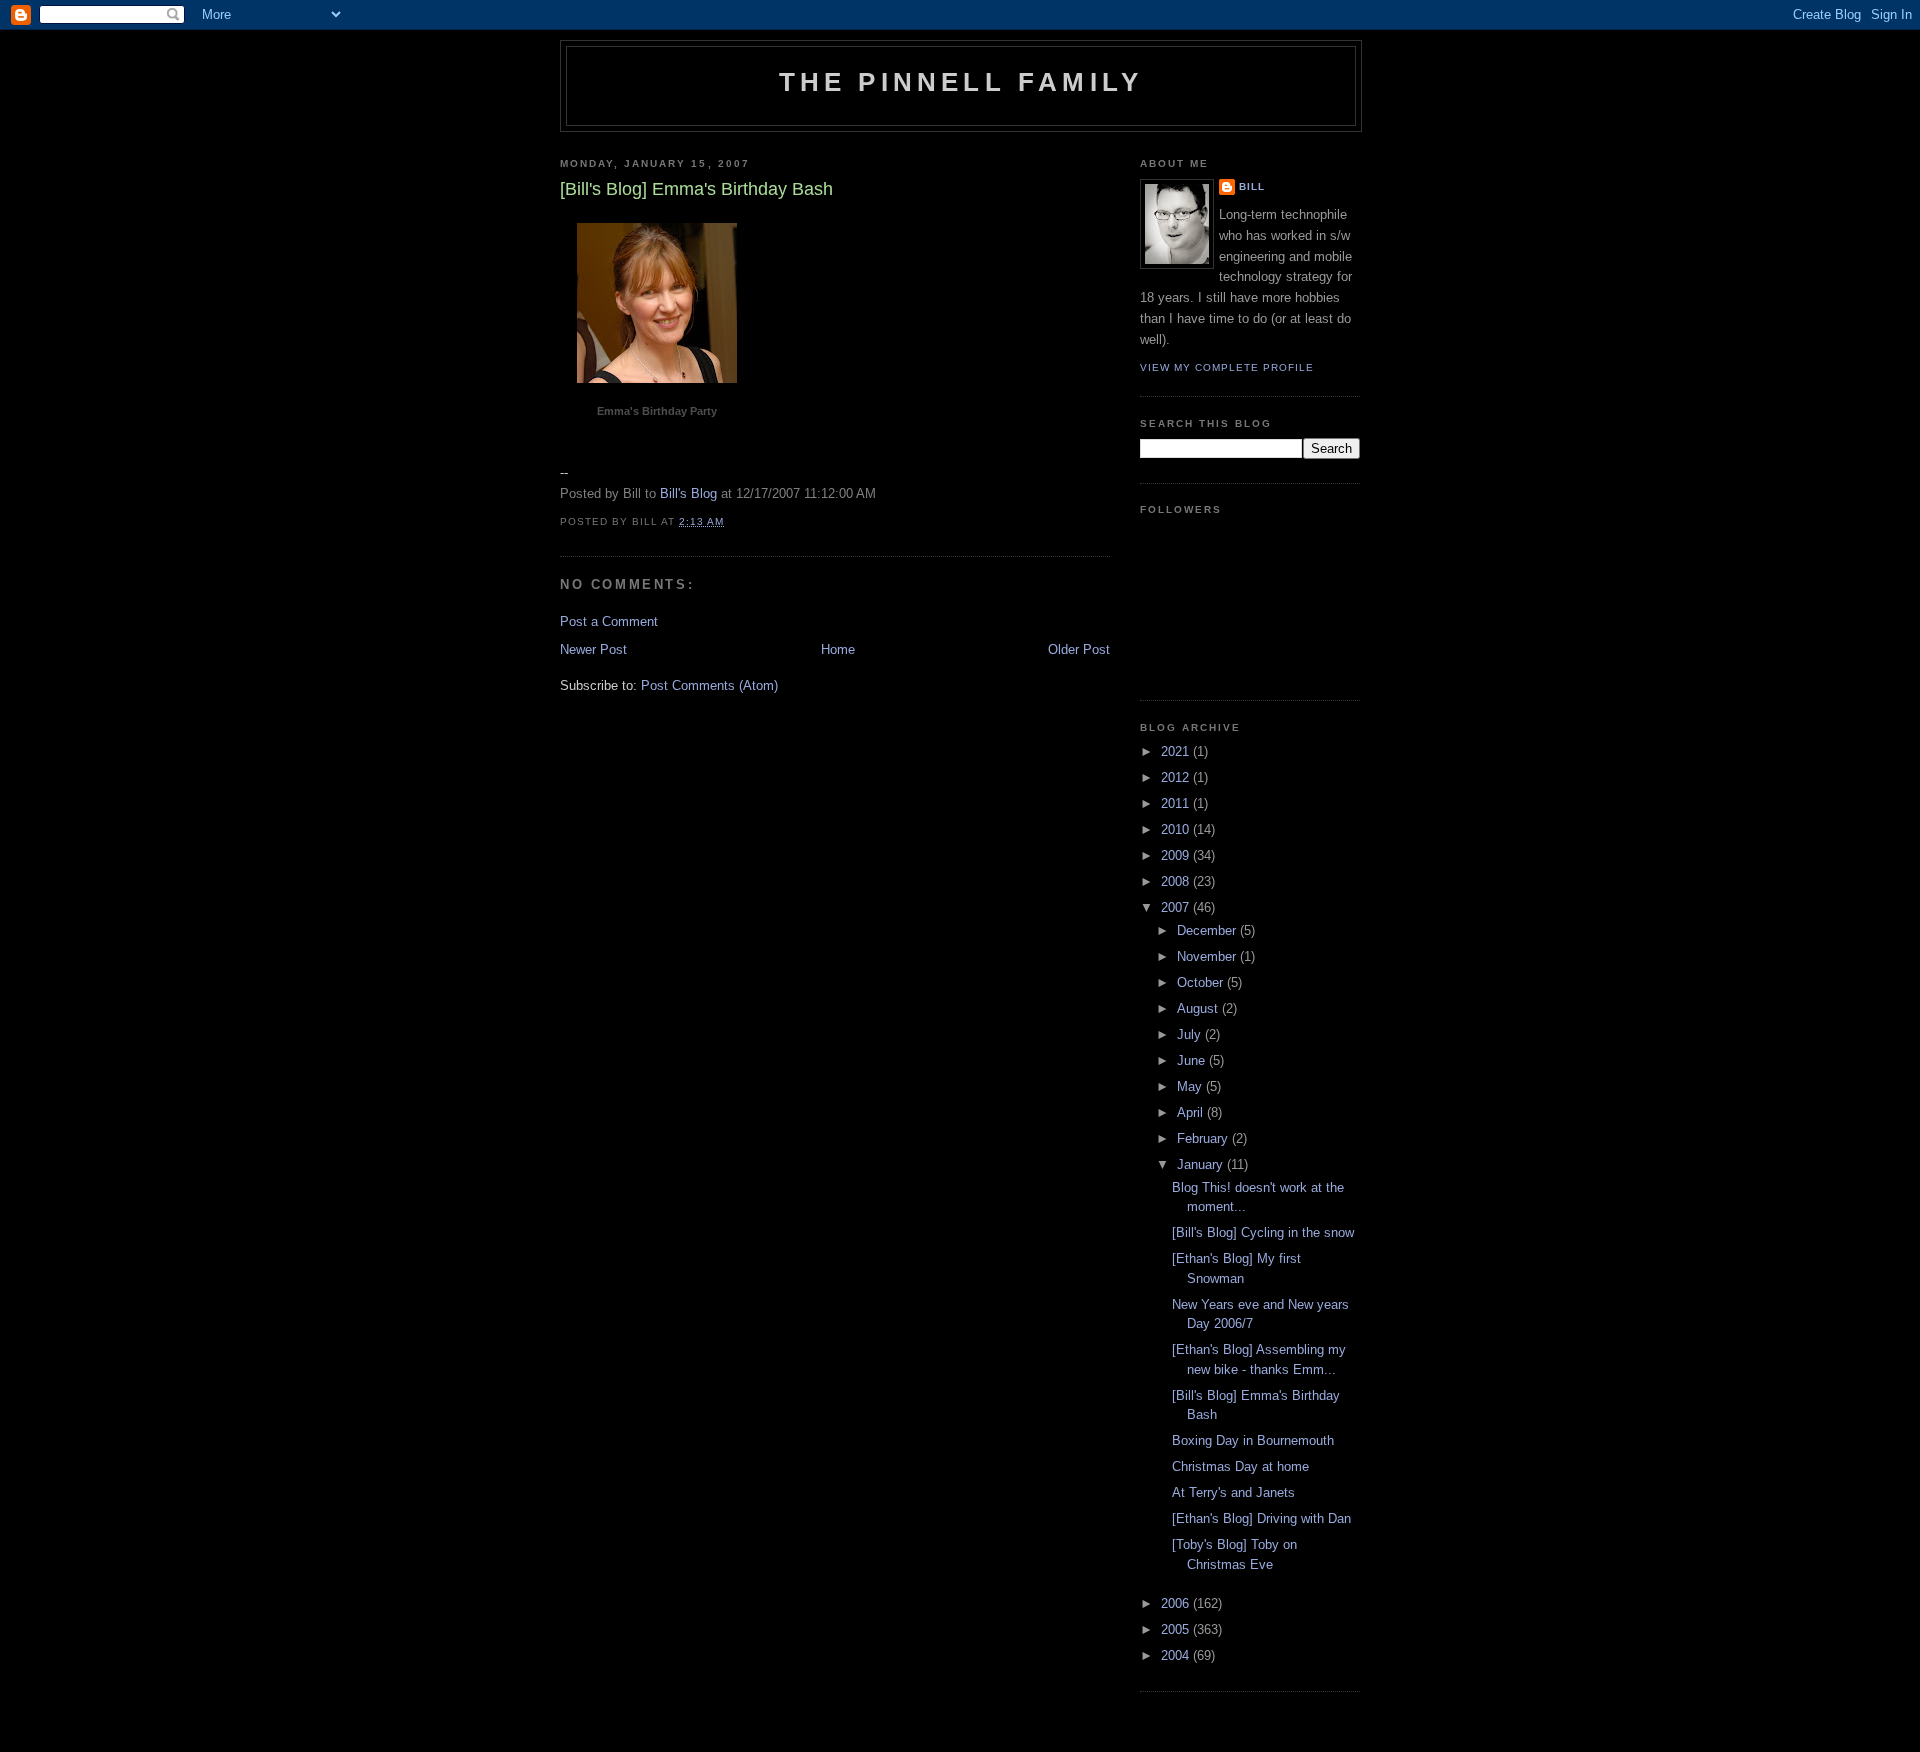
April (1192, 1112)
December (1208, 930)
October (1202, 982)
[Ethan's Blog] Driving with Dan (1261, 1518)
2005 (1177, 1629)
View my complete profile (1227, 367)
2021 (1177, 751)
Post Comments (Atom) (709, 685)
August (1199, 1008)
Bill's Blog (688, 493)
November (1208, 956)
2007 (1177, 907)
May (1191, 1086)
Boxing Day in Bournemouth (1253, 1440)
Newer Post (593, 649)
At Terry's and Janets (1233, 1492)
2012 (1177, 777)
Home (838, 649)
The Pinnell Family (961, 82)
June (1193, 1060)
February (1204, 1138)
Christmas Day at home (1240, 1466)
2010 (1177, 829)
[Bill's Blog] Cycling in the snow (1263, 1232)
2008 (1177, 881)
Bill (1252, 186)
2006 (1177, 1603)
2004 (1177, 1655)
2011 (1177, 803)
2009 (1177, 855)
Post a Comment (609, 621)
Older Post (1079, 649)
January (1202, 1164)
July (1191, 1034)
